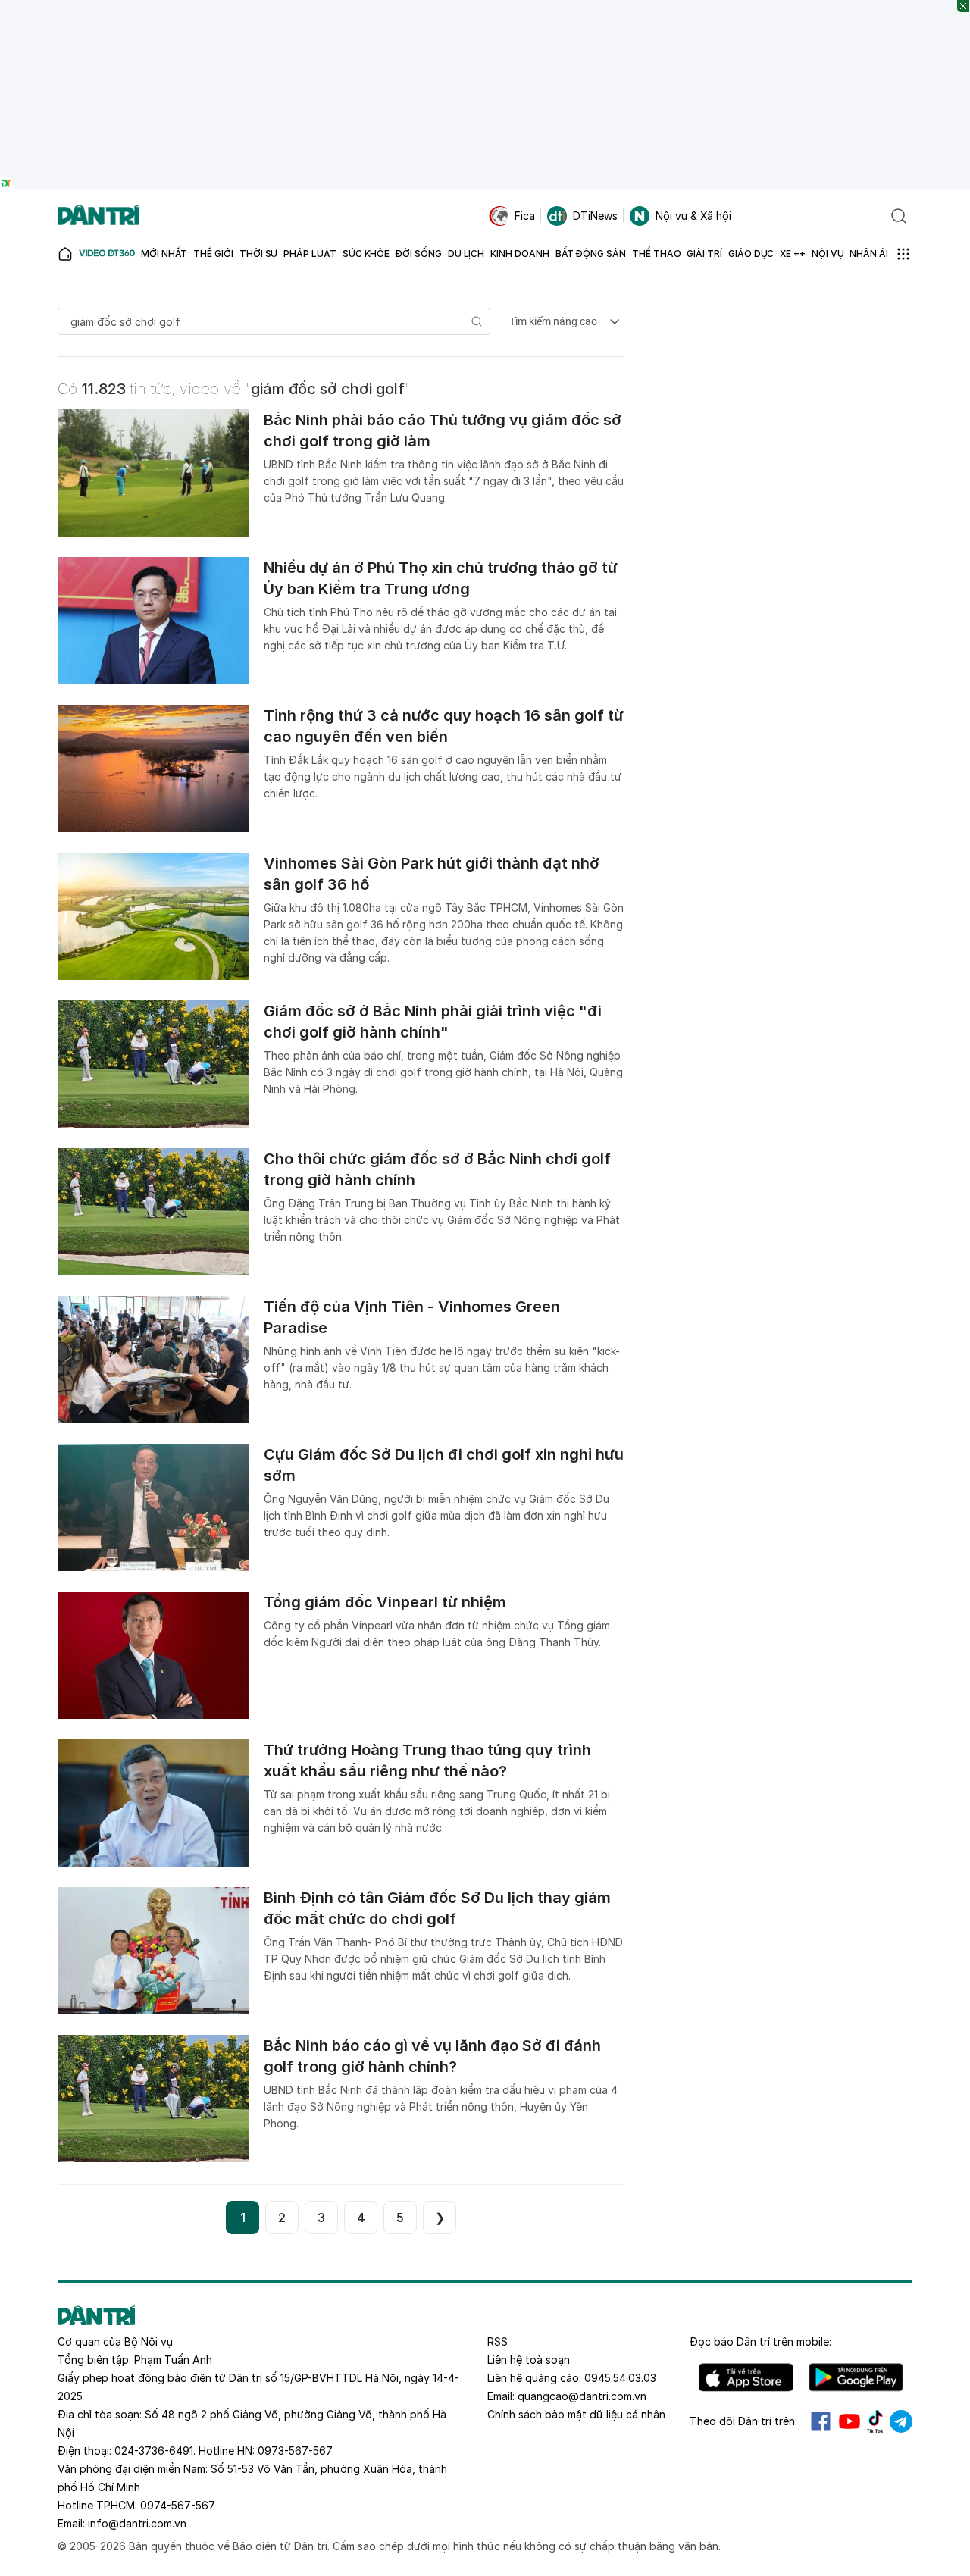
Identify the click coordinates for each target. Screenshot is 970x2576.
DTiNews (595, 216)
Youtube (850, 2421)
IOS (746, 2377)
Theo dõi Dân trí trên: (743, 2421)
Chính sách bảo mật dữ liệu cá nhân (576, 2414)
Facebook (821, 2421)
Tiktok (875, 2421)
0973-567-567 (295, 2451)
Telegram (901, 2421)
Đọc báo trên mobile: (760, 2341)
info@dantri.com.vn (137, 2523)
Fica (525, 216)
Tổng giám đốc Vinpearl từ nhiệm (385, 1602)
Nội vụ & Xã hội (693, 216)
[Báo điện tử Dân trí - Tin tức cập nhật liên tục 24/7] (99, 216)
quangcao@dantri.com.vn (582, 2396)
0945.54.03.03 (620, 2378)
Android (856, 2377)
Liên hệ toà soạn (529, 2360)
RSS (498, 2341)
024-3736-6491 (154, 2451)
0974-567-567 (178, 2505)
